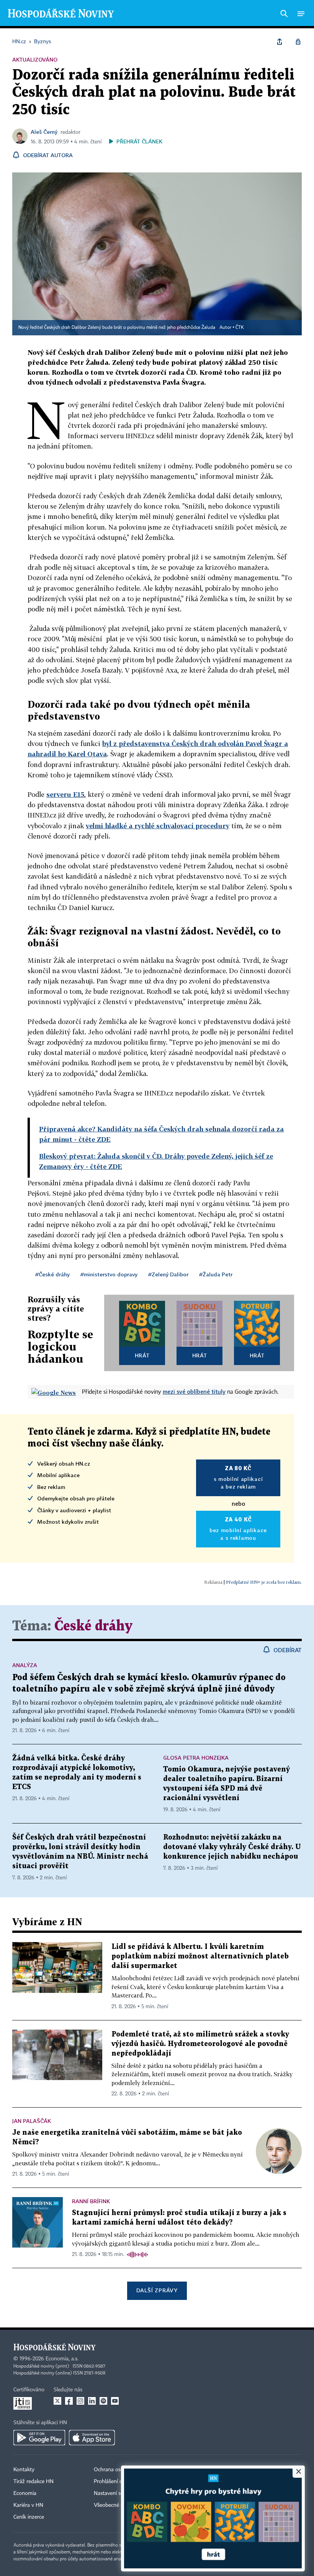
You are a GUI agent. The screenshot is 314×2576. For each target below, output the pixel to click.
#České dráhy (52, 1274)
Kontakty (24, 2470)
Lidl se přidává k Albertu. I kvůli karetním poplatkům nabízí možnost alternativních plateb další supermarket (200, 1956)
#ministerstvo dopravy (109, 1274)
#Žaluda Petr (216, 1274)
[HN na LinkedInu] (92, 2401)
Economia (25, 2493)
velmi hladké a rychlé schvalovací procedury (158, 826)
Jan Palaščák (32, 2121)
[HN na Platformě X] (57, 2401)
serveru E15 (65, 794)
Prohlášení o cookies (118, 2482)
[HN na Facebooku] (69, 2401)
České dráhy (93, 1626)
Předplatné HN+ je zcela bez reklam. (264, 1582)
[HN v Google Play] (39, 2438)
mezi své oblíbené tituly (194, 1391)
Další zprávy (157, 2290)
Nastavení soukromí (117, 2493)
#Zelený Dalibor (168, 1274)
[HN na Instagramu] (80, 2401)
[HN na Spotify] (103, 2401)
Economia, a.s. (62, 2359)
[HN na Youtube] (115, 2401)
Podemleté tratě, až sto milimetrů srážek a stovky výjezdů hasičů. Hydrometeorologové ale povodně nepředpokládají (200, 2044)
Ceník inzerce (29, 2517)
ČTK (240, 328)
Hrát (142, 1355)
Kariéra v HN (28, 2505)
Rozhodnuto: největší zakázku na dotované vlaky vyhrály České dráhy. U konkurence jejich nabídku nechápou (232, 1847)
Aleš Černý (44, 132)
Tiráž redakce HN (34, 2482)
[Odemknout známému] (298, 42)
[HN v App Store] (92, 2438)
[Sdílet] (280, 42)
